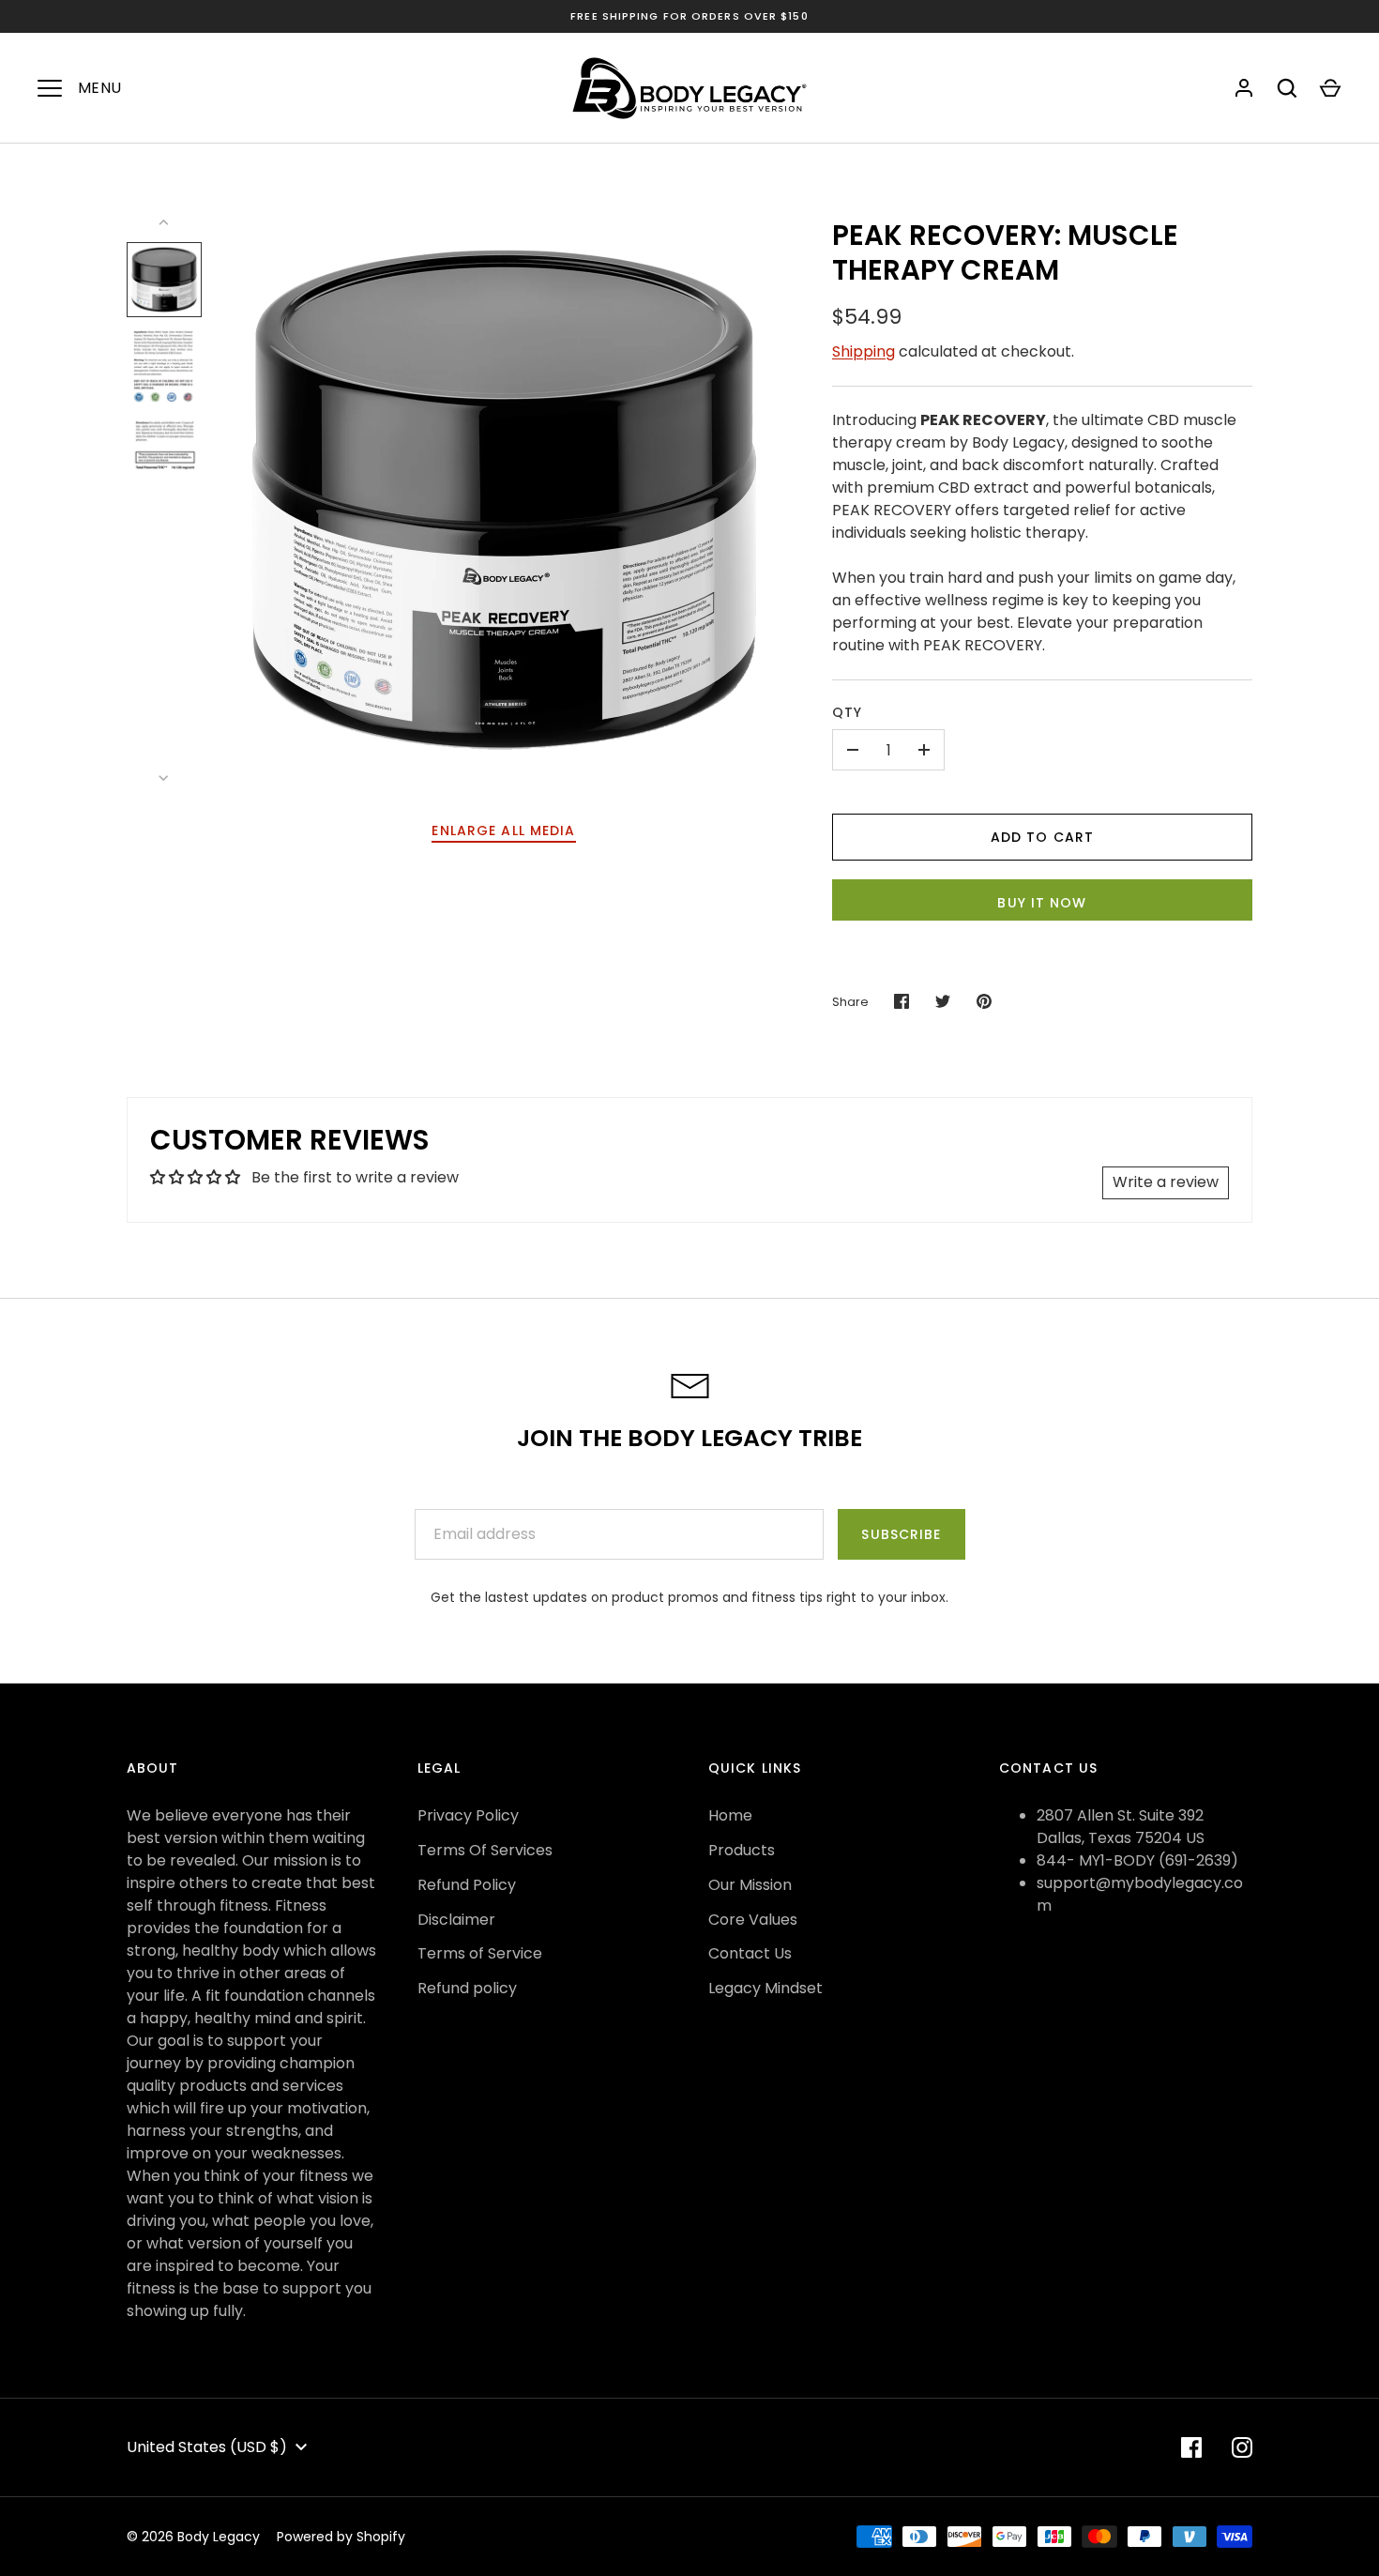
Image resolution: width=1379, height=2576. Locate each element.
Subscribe (901, 1534)
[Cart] (1330, 88)
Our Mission (750, 1885)
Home (730, 1815)
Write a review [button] (1166, 1182)
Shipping (864, 351)
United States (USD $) (207, 2447)
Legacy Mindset (765, 1988)
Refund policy (467, 1988)
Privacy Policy (468, 1815)
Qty (847, 712)
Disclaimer (456, 1920)
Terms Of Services (485, 1850)
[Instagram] (1242, 2447)
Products (742, 1850)
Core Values (753, 1920)
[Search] (1287, 88)
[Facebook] (1191, 2447)
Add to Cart (1042, 837)
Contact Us (750, 1953)
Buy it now (1042, 903)
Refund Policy (467, 1885)
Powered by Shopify (341, 2537)
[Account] (1244, 88)
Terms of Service (480, 1953)
